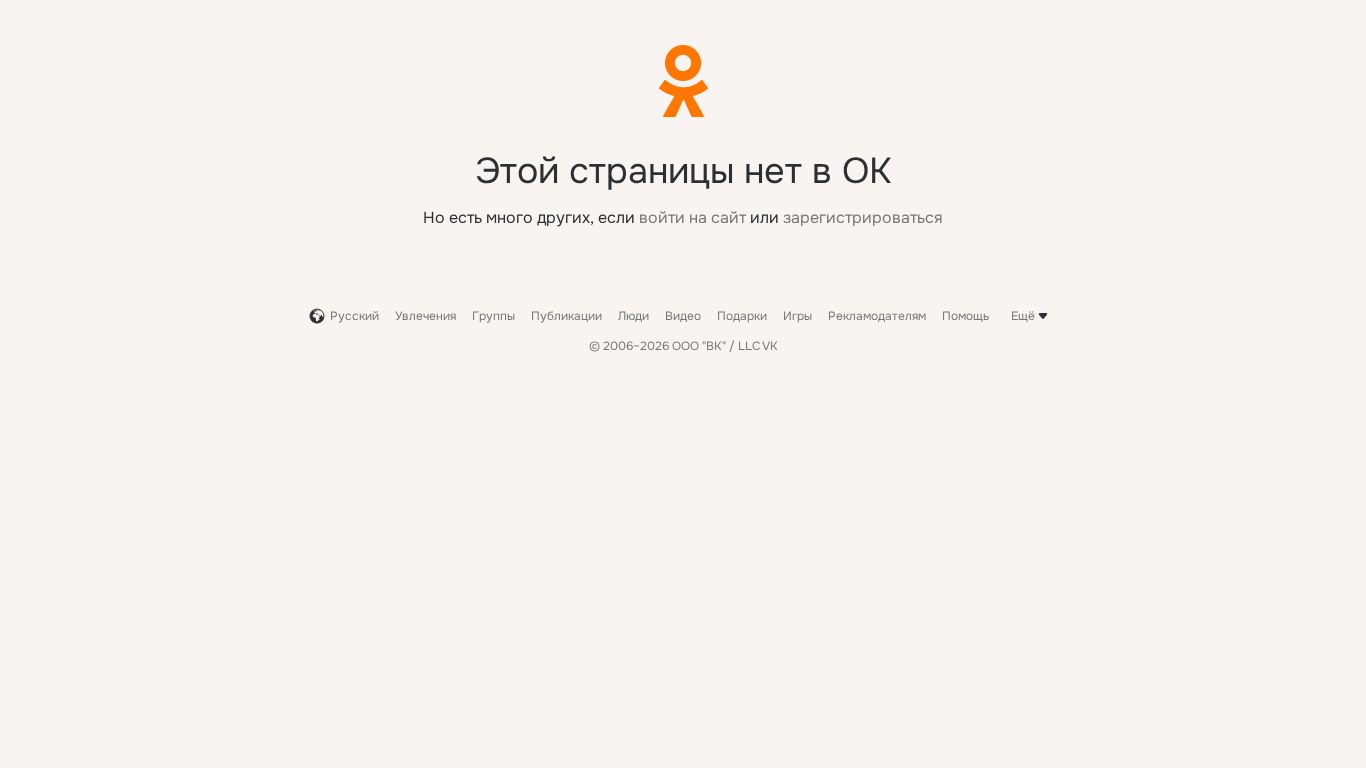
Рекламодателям (877, 316)
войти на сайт (692, 217)
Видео (683, 316)
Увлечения (425, 316)
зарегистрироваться (863, 217)
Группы (493, 316)
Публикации (566, 316)
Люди (633, 316)
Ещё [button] (1023, 316)
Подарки (742, 316)
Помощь (965, 316)
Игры (797, 316)
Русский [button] (354, 316)
